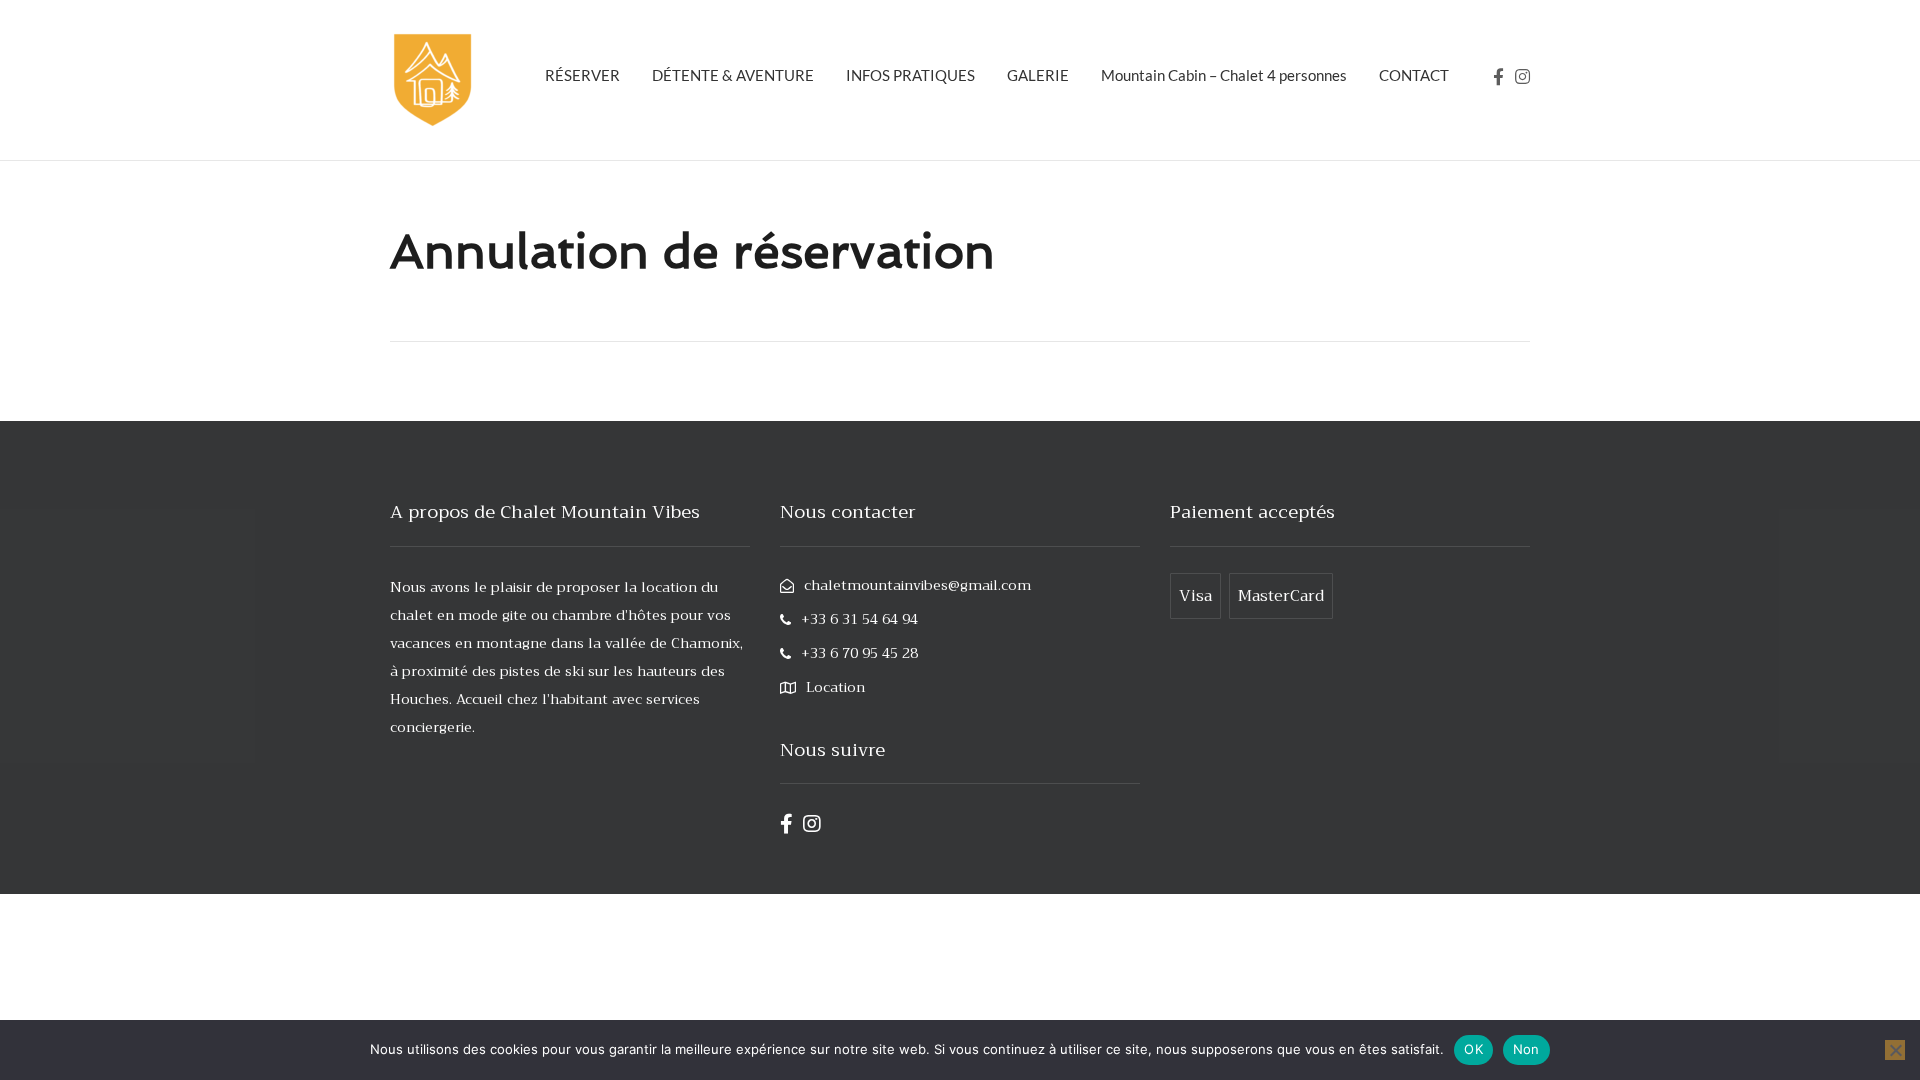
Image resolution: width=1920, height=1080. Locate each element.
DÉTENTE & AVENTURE (733, 75)
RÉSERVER (582, 75)
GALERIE (1038, 75)
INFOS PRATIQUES (910, 75)
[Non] (1895, 1050)
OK (1473, 1049)
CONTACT (1414, 75)
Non (1526, 1049)
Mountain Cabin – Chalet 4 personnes (1224, 75)
